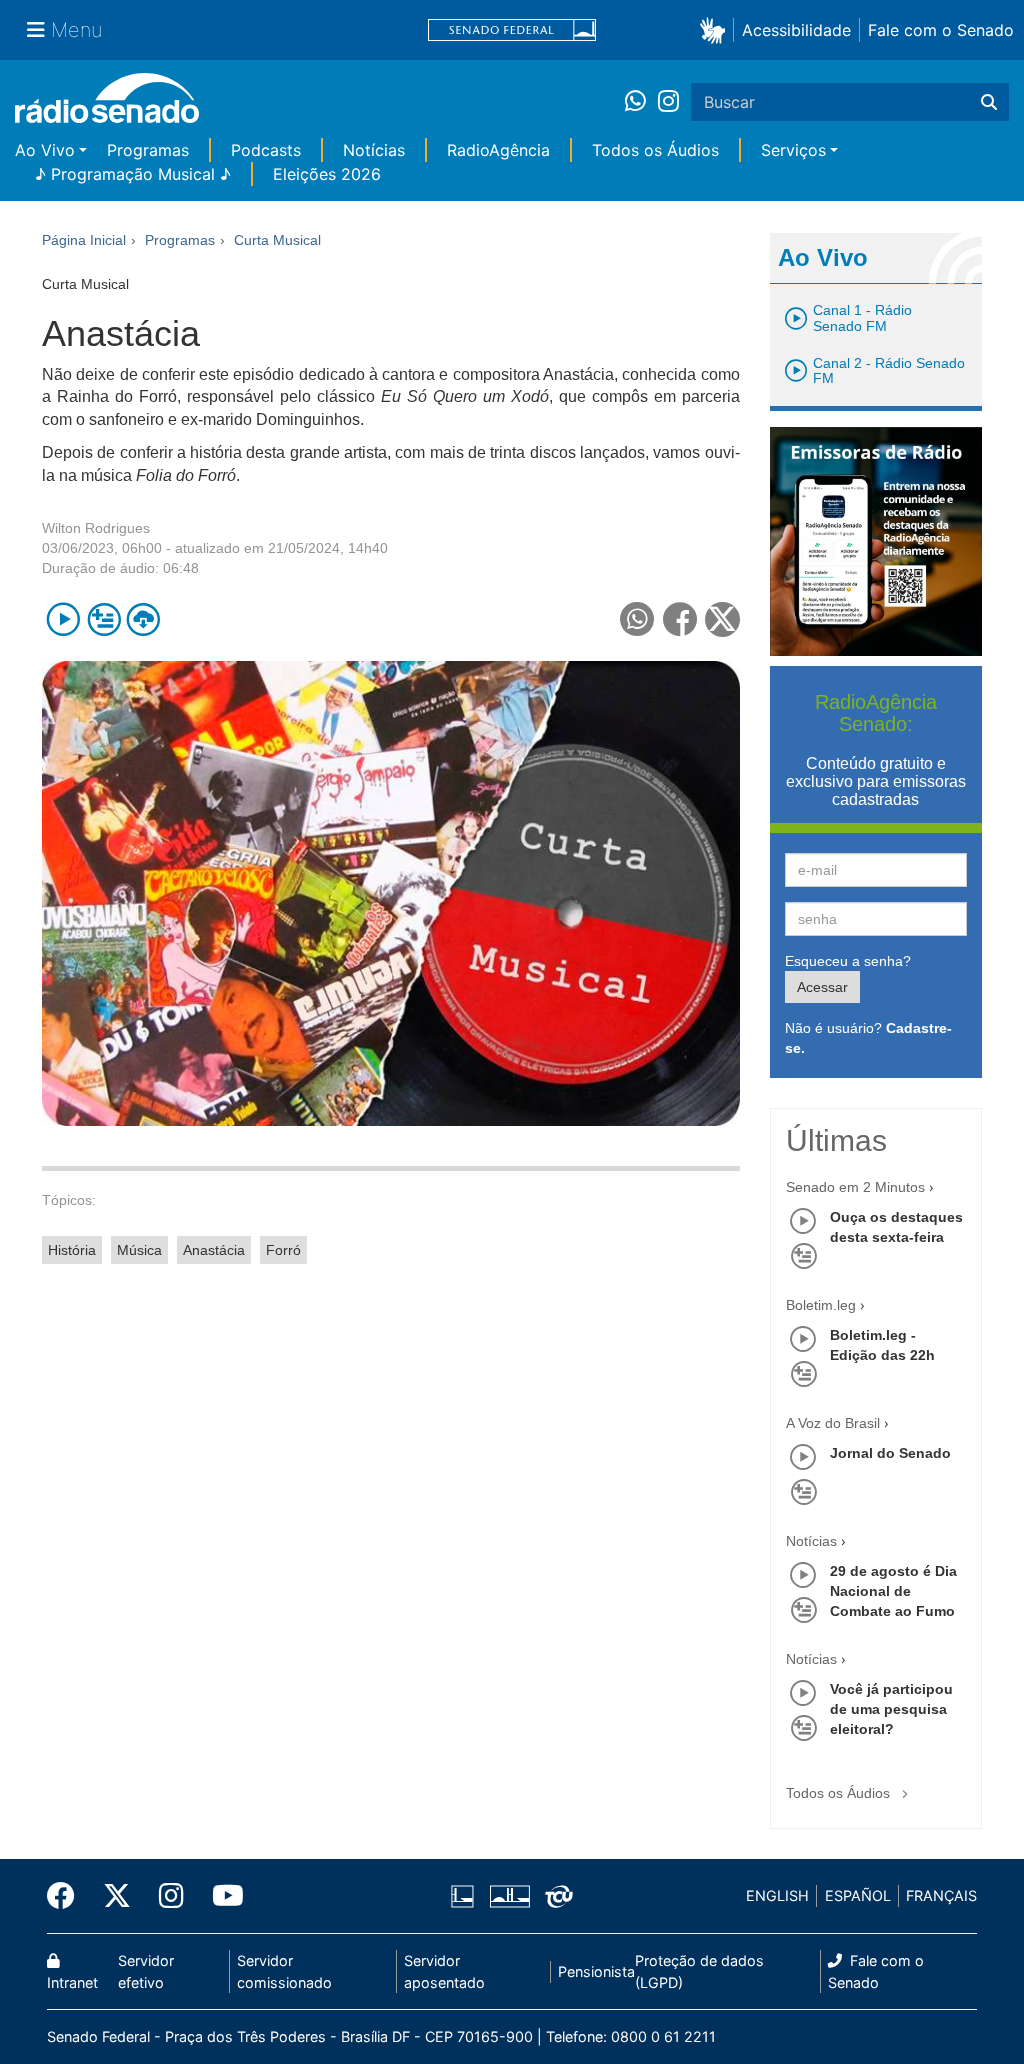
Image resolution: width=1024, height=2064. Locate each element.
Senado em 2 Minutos (855, 1187)
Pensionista (596, 1971)
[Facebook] (68, 1896)
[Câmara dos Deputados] (466, 1896)
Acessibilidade (796, 30)
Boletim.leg (821, 1305)
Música (139, 1250)
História (72, 1250)
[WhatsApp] (641, 102)
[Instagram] (668, 102)
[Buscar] (989, 102)
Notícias (374, 150)
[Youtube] (221, 1896)
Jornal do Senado (890, 1453)
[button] (716, 29)
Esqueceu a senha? (848, 961)
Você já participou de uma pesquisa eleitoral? (891, 1709)
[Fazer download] (143, 619)
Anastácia (214, 1250)
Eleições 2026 (327, 174)
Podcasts (266, 150)
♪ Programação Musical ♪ (133, 174)
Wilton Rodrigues (96, 528)
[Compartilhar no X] (722, 619)
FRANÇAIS (941, 1895)
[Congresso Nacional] (509, 1896)
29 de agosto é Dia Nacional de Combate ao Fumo (893, 1591)
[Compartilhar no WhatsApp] (637, 619)
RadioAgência (498, 150)
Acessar (822, 987)
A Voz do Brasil (833, 1423)
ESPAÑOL (858, 1895)
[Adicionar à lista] (103, 619)
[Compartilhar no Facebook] (680, 619)
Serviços (793, 150)
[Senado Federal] (512, 30)
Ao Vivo (45, 150)
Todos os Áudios (655, 150)
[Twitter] (117, 1896)
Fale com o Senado (941, 30)
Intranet (72, 1982)
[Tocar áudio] (63, 619)
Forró (283, 1250)
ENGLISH (777, 1895)
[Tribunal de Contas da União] (555, 1896)
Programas (148, 150)
